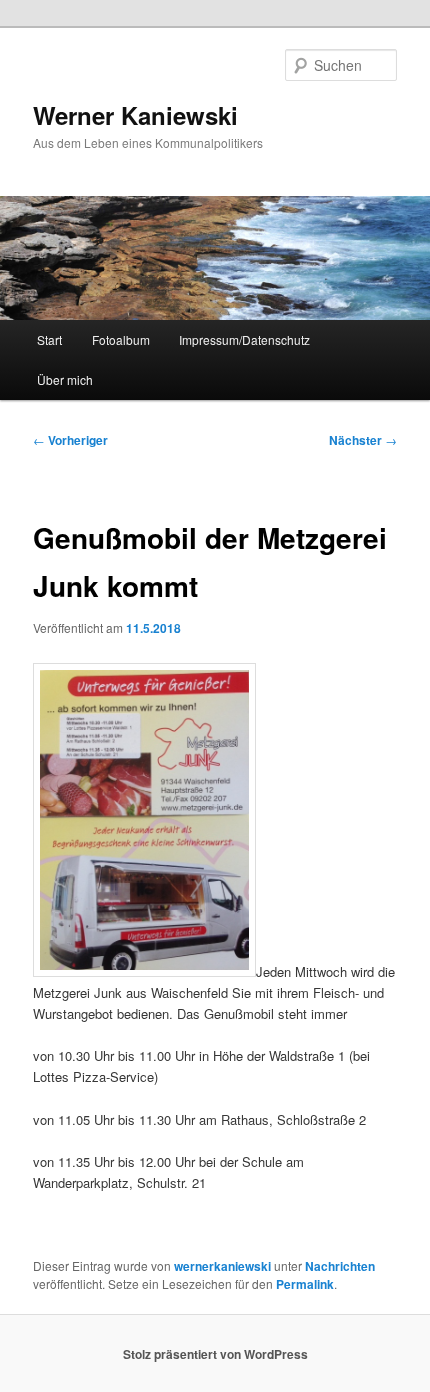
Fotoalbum (121, 339)
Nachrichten (340, 1266)
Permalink (305, 1284)
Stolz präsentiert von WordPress (215, 1354)
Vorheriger (70, 440)
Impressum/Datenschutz (244, 339)
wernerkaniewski (222, 1266)
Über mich (65, 379)
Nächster (363, 440)
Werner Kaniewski (135, 115)
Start (49, 339)
